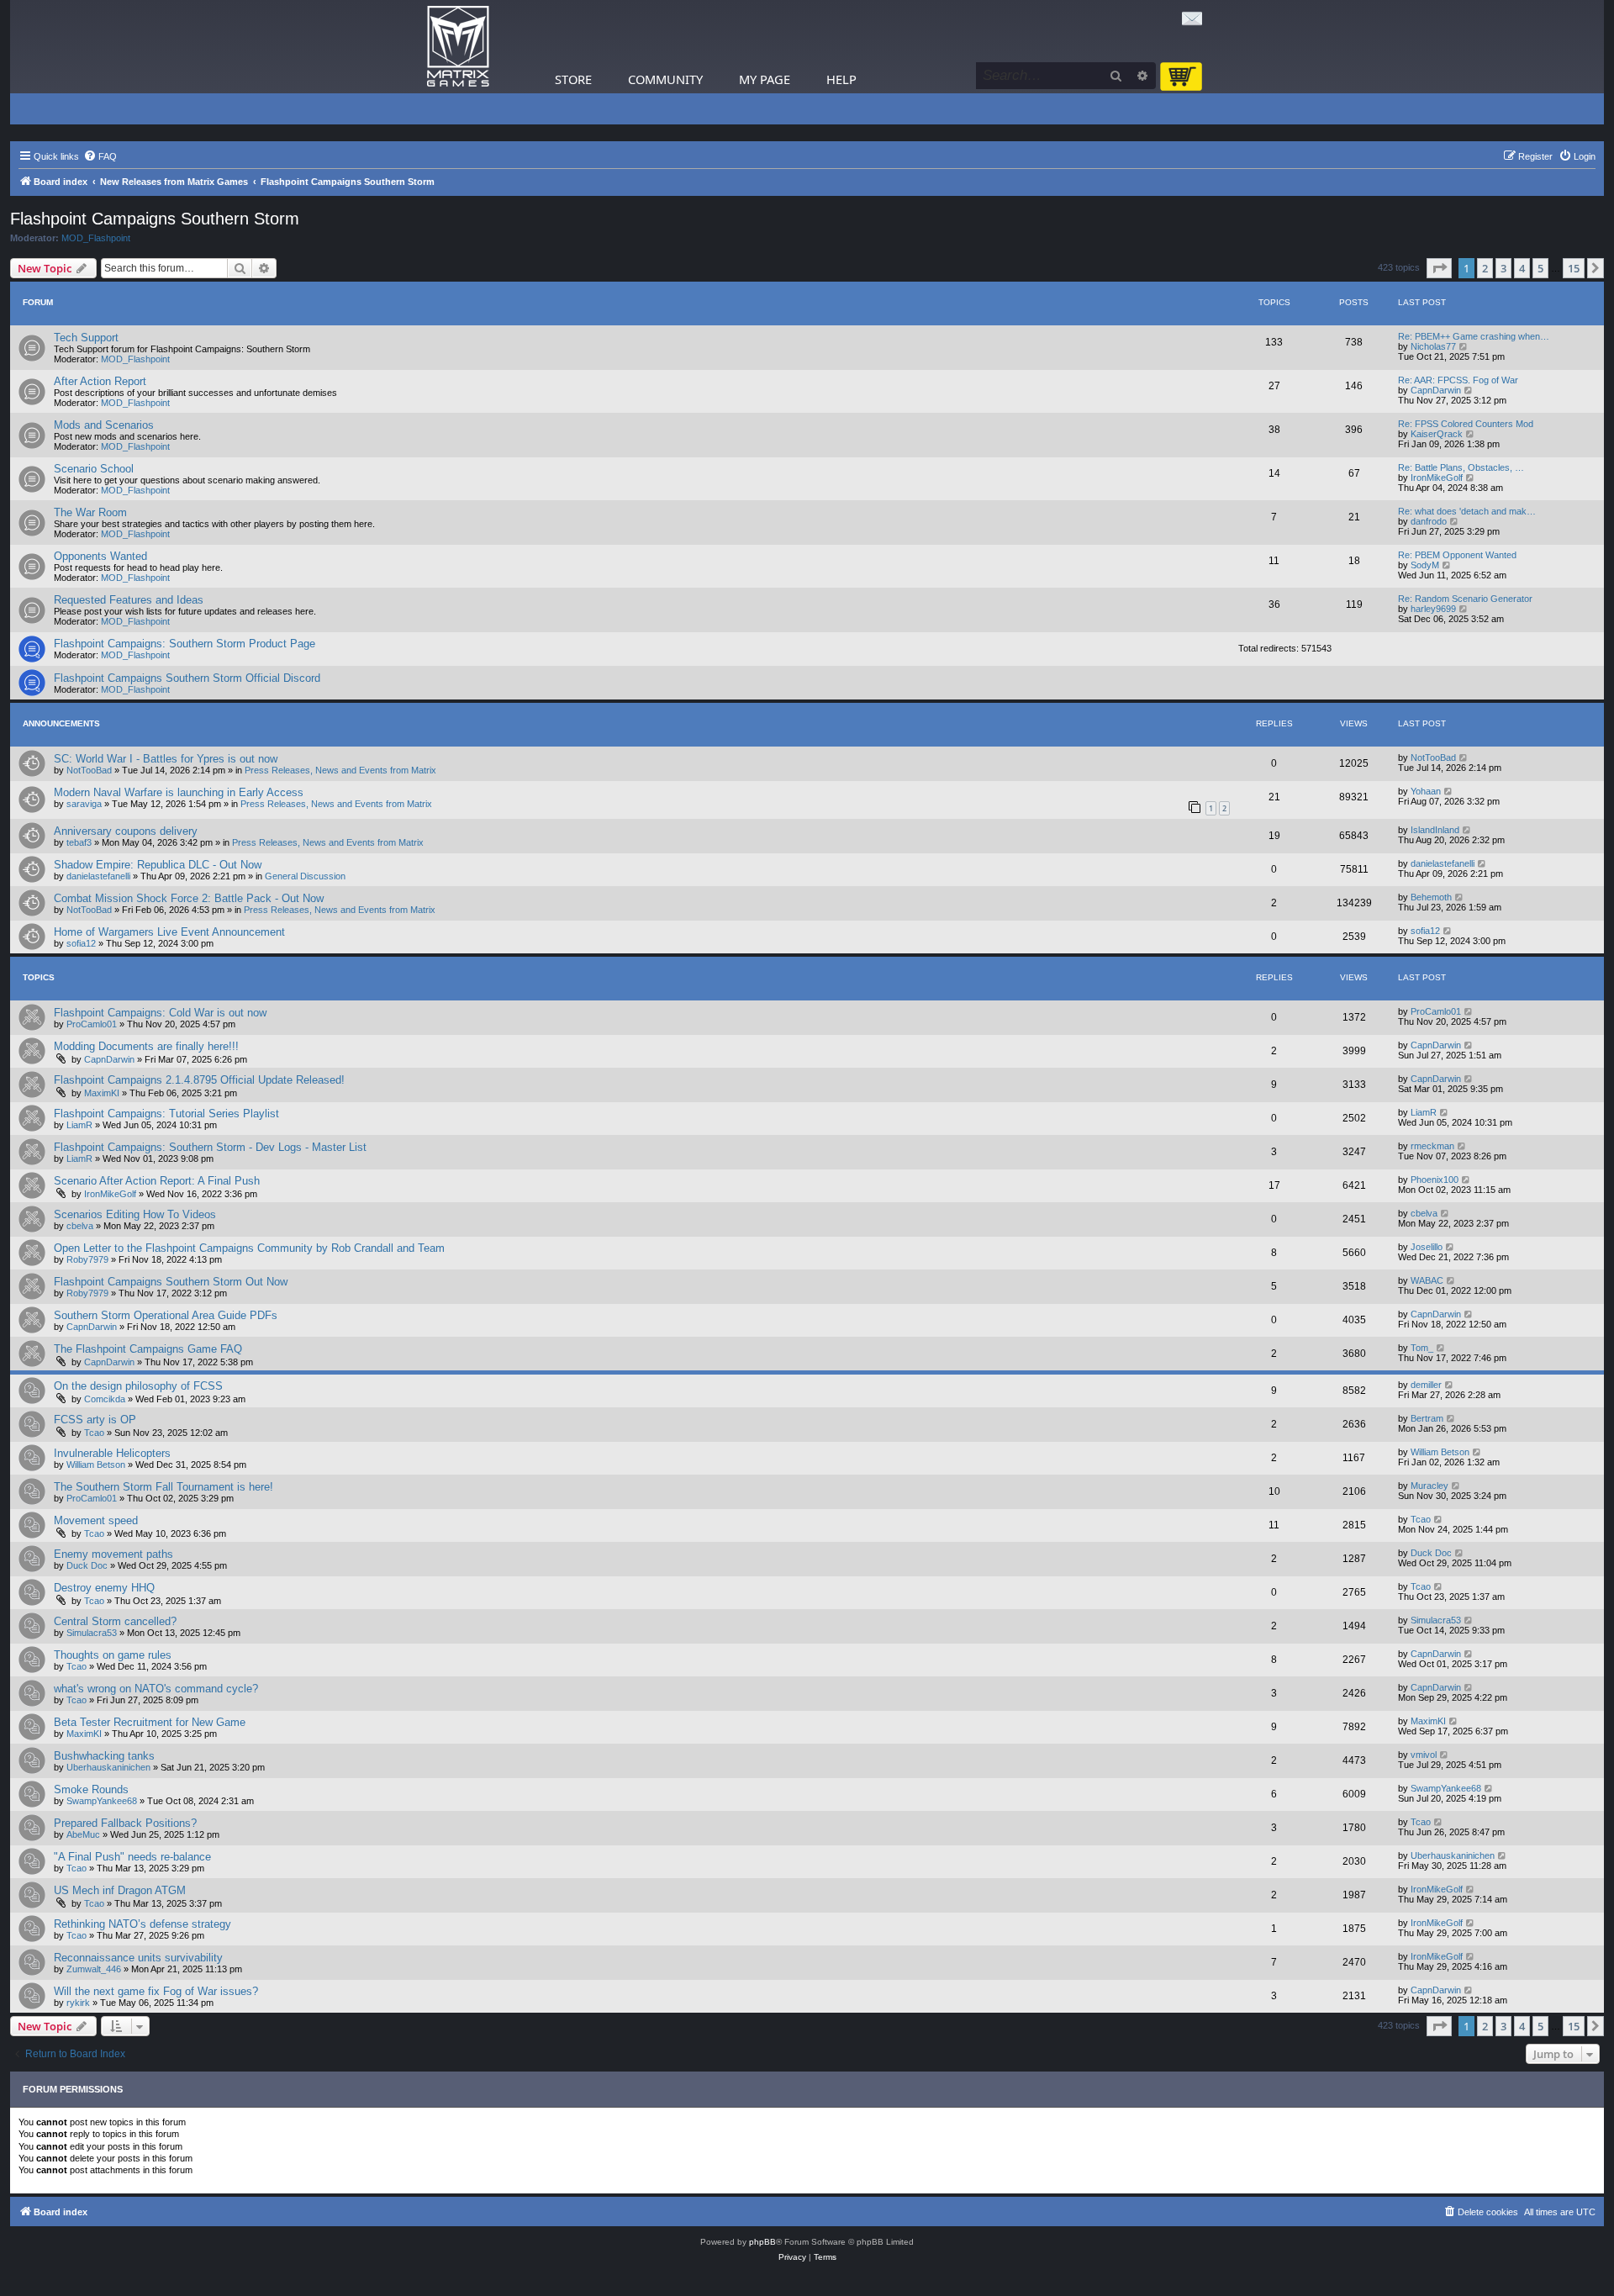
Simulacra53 (92, 1633)
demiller (1426, 1385)
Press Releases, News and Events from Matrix (340, 770)
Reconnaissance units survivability (138, 1958)
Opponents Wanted (100, 556)
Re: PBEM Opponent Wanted (1457, 555)
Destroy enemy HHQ (104, 1588)
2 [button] (1485, 268)
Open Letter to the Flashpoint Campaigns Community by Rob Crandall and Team (249, 1248)
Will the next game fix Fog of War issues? (156, 1991)
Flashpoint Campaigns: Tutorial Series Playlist (166, 1114)
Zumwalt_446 (94, 1969)
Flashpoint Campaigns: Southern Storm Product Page (185, 644)
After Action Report (100, 381)
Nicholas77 (1433, 346)
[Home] (458, 47)
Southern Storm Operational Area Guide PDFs (166, 1315)
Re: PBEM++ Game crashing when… (1474, 336)
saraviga (84, 804)
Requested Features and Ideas (129, 600)
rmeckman (1432, 1146)
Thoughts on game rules (113, 1655)
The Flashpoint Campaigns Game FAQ (148, 1349)
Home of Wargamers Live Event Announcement (169, 932)
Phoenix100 (1435, 1180)
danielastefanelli (98, 876)
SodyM (1425, 565)
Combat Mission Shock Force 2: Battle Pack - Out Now (189, 898)
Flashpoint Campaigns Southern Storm (155, 219)
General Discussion (305, 876)
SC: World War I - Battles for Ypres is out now (166, 759)
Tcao (94, 1433)
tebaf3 (79, 842)
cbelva (80, 1226)
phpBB (762, 2242)
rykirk (78, 2003)
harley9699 (1433, 609)
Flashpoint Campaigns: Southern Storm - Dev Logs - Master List (210, 1147)
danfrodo (1429, 521)
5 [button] (1540, 268)
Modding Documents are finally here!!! (146, 1046)
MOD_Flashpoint (96, 238)
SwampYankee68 (102, 1801)
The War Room (90, 512)
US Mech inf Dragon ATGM (120, 1890)
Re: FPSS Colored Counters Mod (1466, 424)
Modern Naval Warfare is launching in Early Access (179, 792)
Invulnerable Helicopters (112, 1453)
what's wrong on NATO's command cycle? (156, 1689)
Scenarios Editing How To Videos (135, 1214)
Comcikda (105, 1399)
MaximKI (102, 1093)
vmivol (1424, 1755)
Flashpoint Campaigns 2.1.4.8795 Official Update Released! (199, 1080)
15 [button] (1574, 268)
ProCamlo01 (92, 1024)
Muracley (1429, 1486)
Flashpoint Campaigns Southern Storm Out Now (171, 1282)
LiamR (79, 1125)
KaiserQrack (1437, 434)
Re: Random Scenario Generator (1465, 599)
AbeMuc (83, 1834)
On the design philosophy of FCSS (138, 1386)
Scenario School (94, 469)
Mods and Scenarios (104, 425)
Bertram (1427, 1418)
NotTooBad (89, 770)
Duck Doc (87, 1565)
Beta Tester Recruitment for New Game (150, 1722)
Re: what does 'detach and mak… (1467, 511)
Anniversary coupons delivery (126, 831)
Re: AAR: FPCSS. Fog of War (1458, 380)
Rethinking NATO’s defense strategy (142, 1924)
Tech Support (86, 338)
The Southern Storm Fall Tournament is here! (164, 1487)
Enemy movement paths (113, 1554)
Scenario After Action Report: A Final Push (157, 1181)
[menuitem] (100, 156)
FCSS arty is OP (95, 1420)
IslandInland (1435, 830)
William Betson (96, 1465)
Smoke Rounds (91, 1789)
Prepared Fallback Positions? (125, 1823)
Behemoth (1431, 897)
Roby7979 (87, 1259)
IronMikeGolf (1437, 478)
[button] (1439, 268)
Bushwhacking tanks (104, 1756)
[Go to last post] (1464, 757)
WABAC (1427, 1280)
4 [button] (1522, 268)
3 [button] (1503, 268)
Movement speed (96, 1520)
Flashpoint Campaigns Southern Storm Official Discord (187, 678)
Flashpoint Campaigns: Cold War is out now (160, 1013)
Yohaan (1426, 791)
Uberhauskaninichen (108, 1767)
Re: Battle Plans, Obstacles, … (1461, 467)
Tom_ (1422, 1348)
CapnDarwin (1436, 390)
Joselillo (1427, 1247)
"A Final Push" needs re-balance (132, 1857)
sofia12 (81, 943)
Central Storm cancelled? (115, 1621)
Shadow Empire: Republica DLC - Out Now (158, 865)
